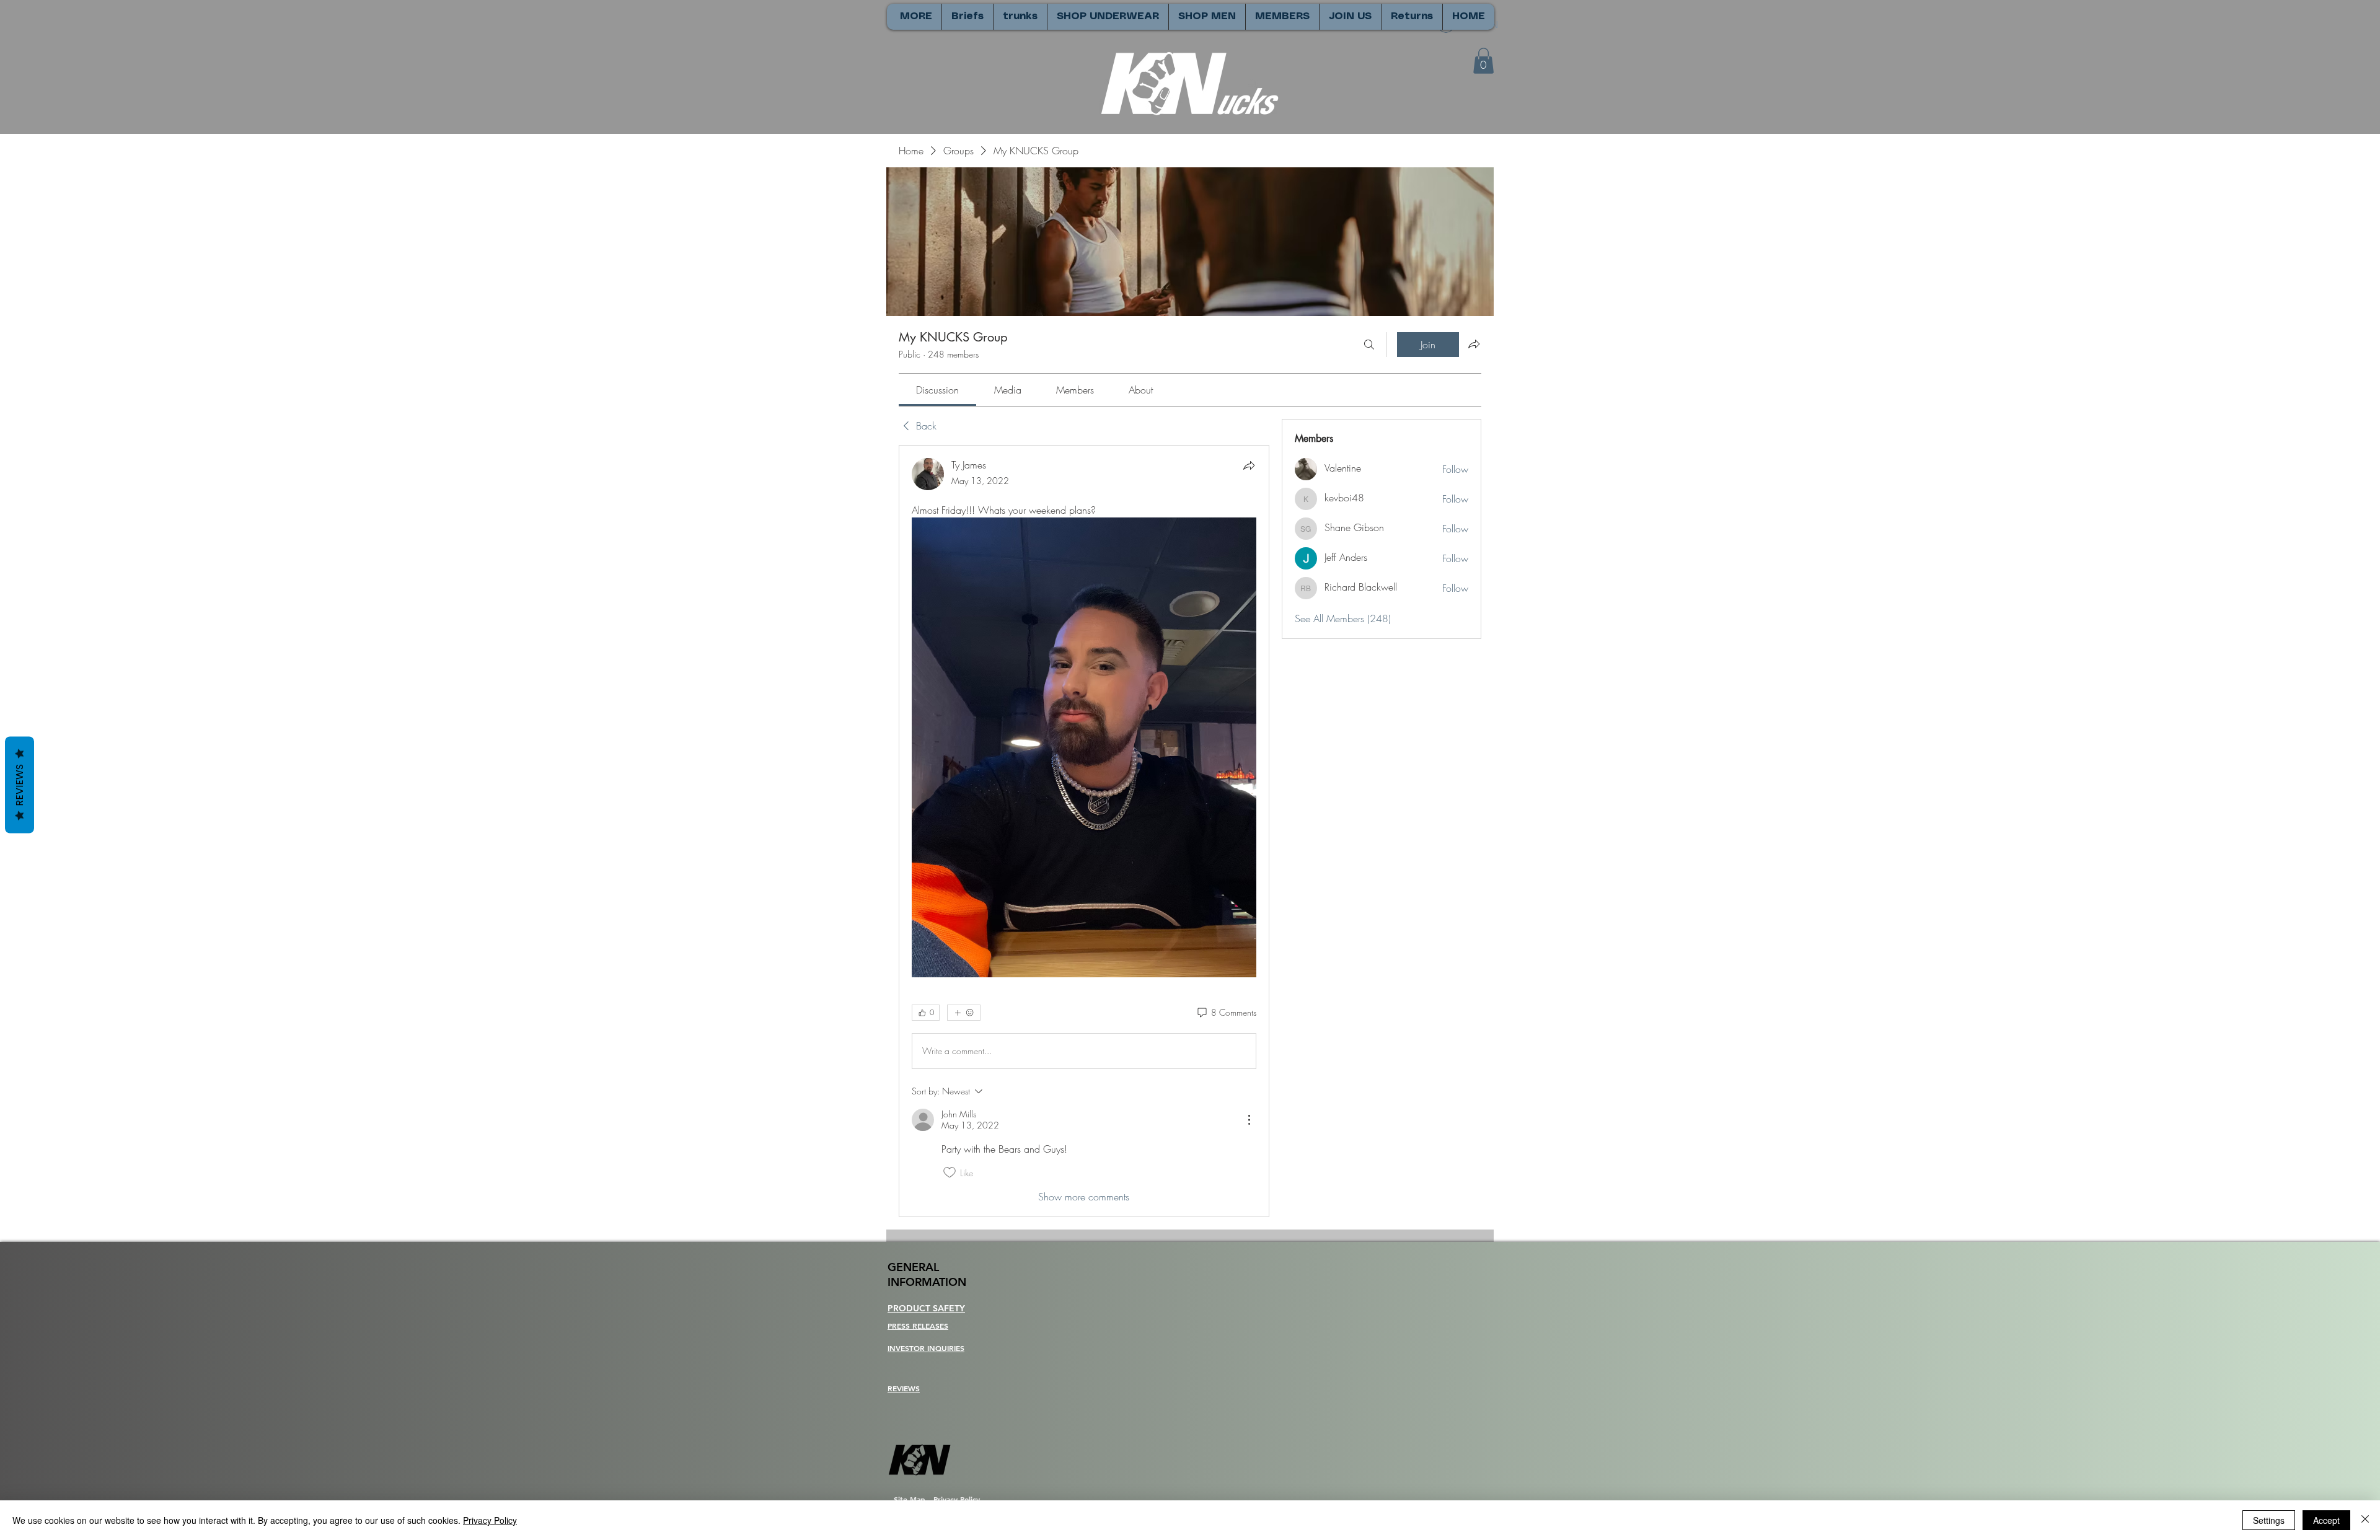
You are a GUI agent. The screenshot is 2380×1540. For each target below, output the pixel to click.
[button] (1483, 61)
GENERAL (913, 1267)
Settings (2269, 1520)
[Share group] (1474, 344)
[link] (937, 390)
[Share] (1249, 465)
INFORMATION (927, 1282)
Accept (2326, 1520)
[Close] (2365, 1520)
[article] (1084, 831)
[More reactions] (964, 1013)
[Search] (1369, 345)
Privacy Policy (490, 1520)
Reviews (20, 785)
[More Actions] (1249, 1120)
